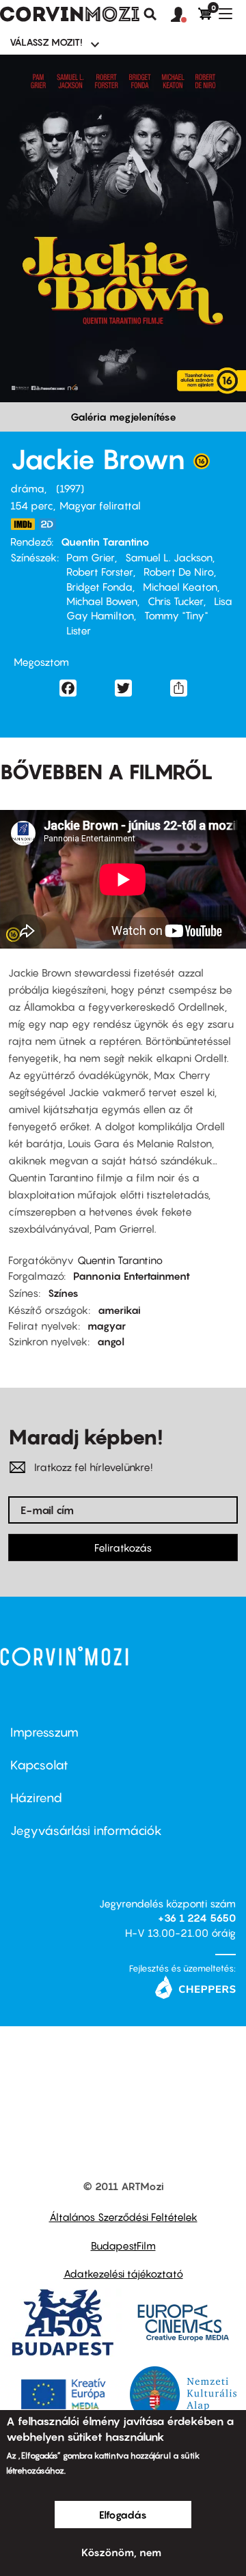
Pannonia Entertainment (132, 1276)
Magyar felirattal (100, 505)
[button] (184, 15)
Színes (63, 1293)
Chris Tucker (176, 601)
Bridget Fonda (99, 587)
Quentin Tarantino (105, 542)
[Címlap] (70, 14)
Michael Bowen (102, 601)
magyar (107, 1326)
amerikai (119, 1310)
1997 (70, 488)
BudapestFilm (123, 2245)
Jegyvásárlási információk (86, 1831)
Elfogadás (123, 2515)
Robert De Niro (179, 572)
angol (111, 1341)
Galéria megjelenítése (123, 417)
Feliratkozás (123, 1548)
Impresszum (44, 1732)
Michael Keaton (180, 587)
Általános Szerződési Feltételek (123, 2217)
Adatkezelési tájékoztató (123, 2273)
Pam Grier (91, 557)
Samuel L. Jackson (169, 557)
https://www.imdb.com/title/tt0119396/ (23, 524)
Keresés (150, 14)
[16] (202, 464)
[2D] (51, 524)
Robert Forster (100, 572)
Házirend (36, 1798)
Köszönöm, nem (121, 2552)
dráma (27, 488)
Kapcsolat (39, 1765)
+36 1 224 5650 (197, 1918)
